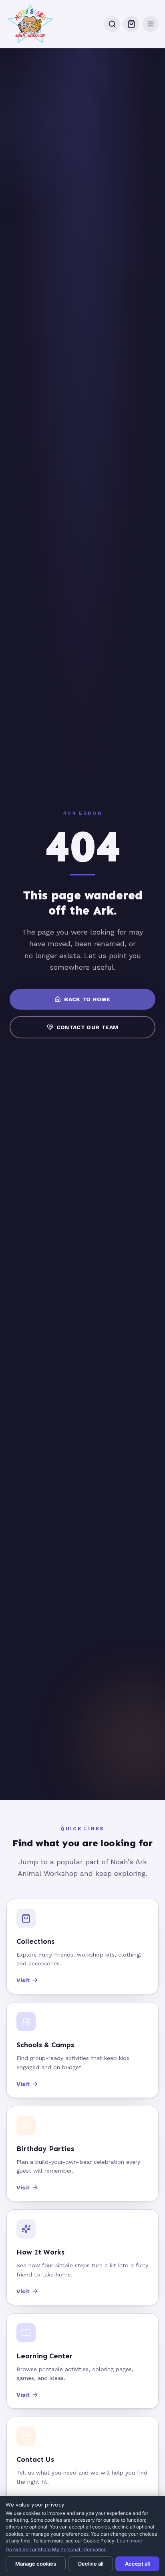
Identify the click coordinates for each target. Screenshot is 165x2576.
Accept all (137, 2564)
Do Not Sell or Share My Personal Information (56, 2549)
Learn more (130, 2541)
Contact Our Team (88, 1027)
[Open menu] (151, 24)
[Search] (112, 24)
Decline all (91, 2564)
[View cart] (131, 24)
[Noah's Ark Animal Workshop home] (30, 24)
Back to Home (87, 999)
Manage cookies (36, 2564)
